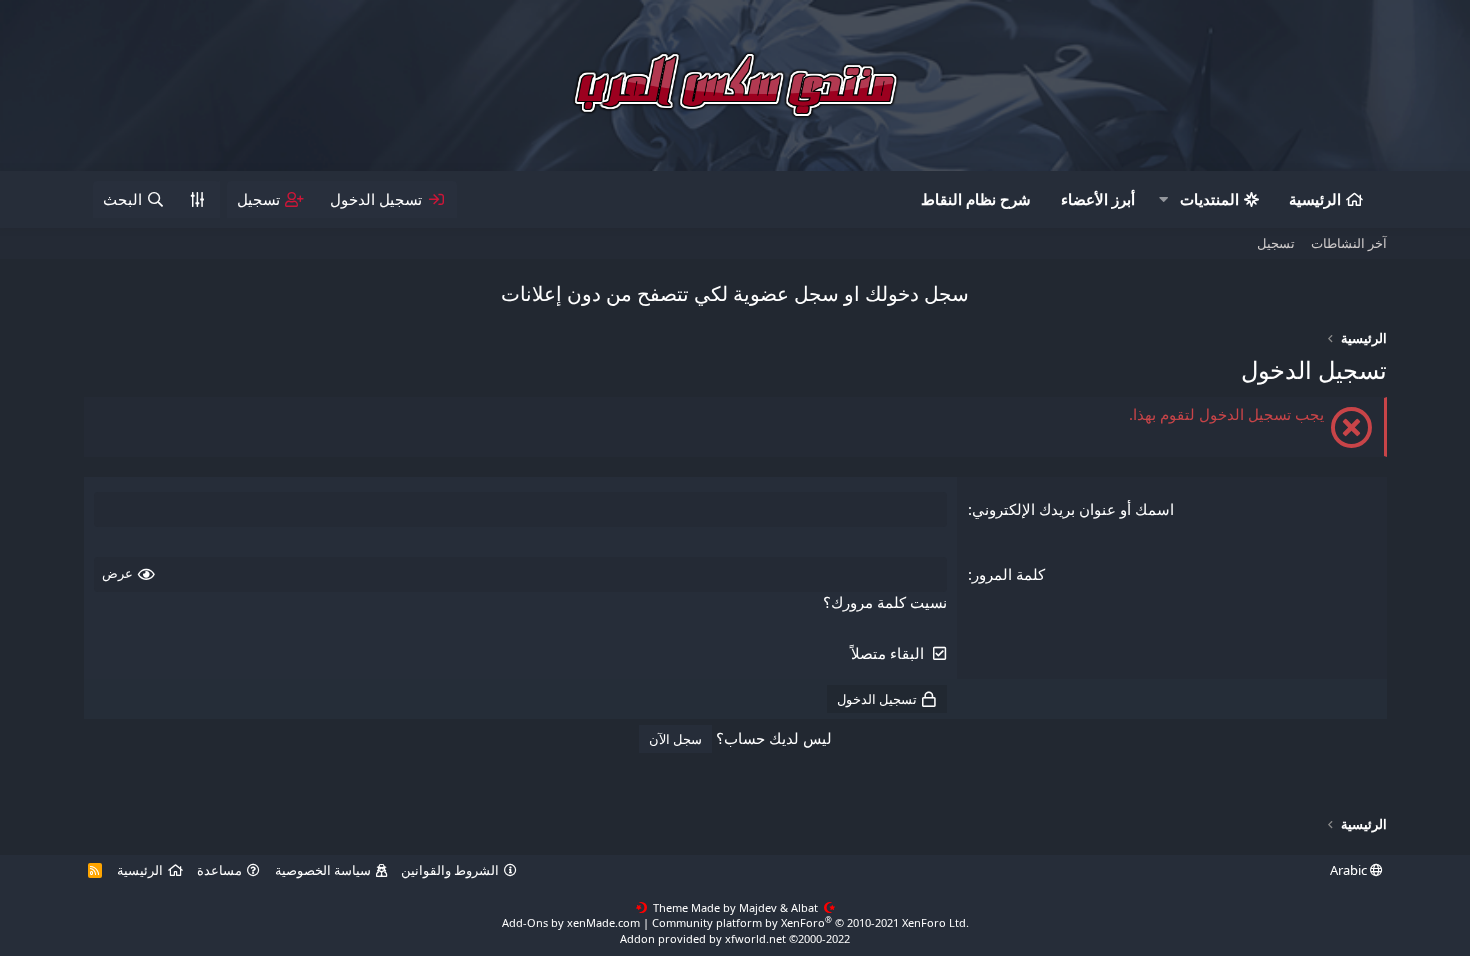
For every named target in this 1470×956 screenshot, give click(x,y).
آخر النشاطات (1349, 243)
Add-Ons (525, 922)
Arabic (1350, 870)
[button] (1164, 199)
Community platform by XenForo (810, 922)
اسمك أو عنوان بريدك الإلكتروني (1073, 509)
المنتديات (1209, 199)
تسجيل (1276, 243)
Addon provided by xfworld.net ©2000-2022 (735, 938)
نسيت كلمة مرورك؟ (885, 602)
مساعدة (219, 870)
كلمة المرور (1008, 574)
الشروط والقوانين (450, 870)
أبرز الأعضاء (1098, 199)
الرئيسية (1315, 199)
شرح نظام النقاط (976, 199)
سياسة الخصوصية (323, 870)
